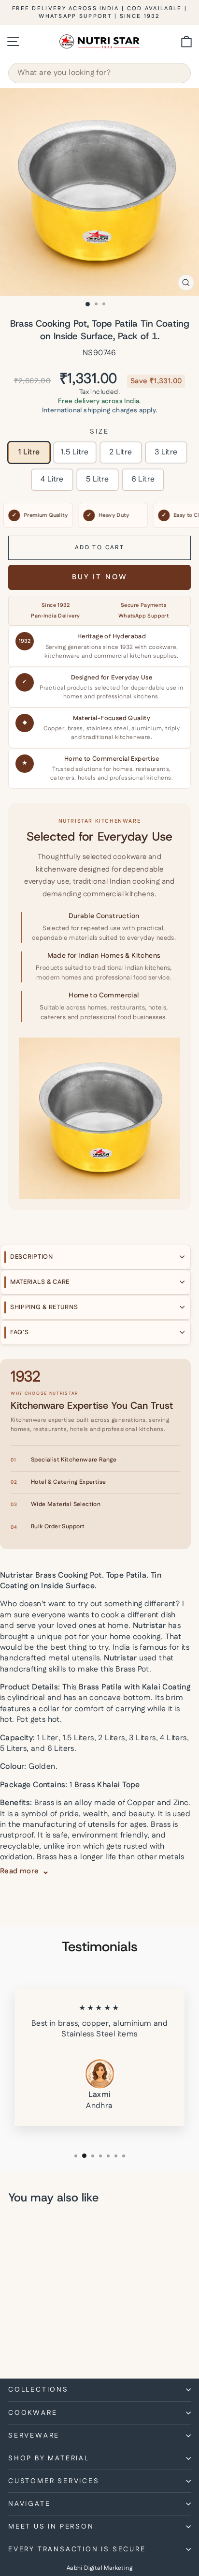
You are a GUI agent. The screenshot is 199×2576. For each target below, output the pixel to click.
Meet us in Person (51, 2527)
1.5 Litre (75, 452)
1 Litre (29, 452)
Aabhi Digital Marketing (99, 2568)
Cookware (33, 2413)
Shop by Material (49, 2458)
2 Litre (121, 452)
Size (99, 432)
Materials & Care (40, 1282)
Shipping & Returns (44, 1307)
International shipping (76, 410)
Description (32, 1257)
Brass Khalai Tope (107, 1785)
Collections (38, 2390)
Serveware (34, 2436)
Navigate (29, 2504)
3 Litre (166, 452)
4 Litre (52, 479)
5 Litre (98, 479)
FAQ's (20, 1332)
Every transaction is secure (77, 2549)
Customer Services (54, 2481)
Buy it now (100, 577)
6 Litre (143, 479)
